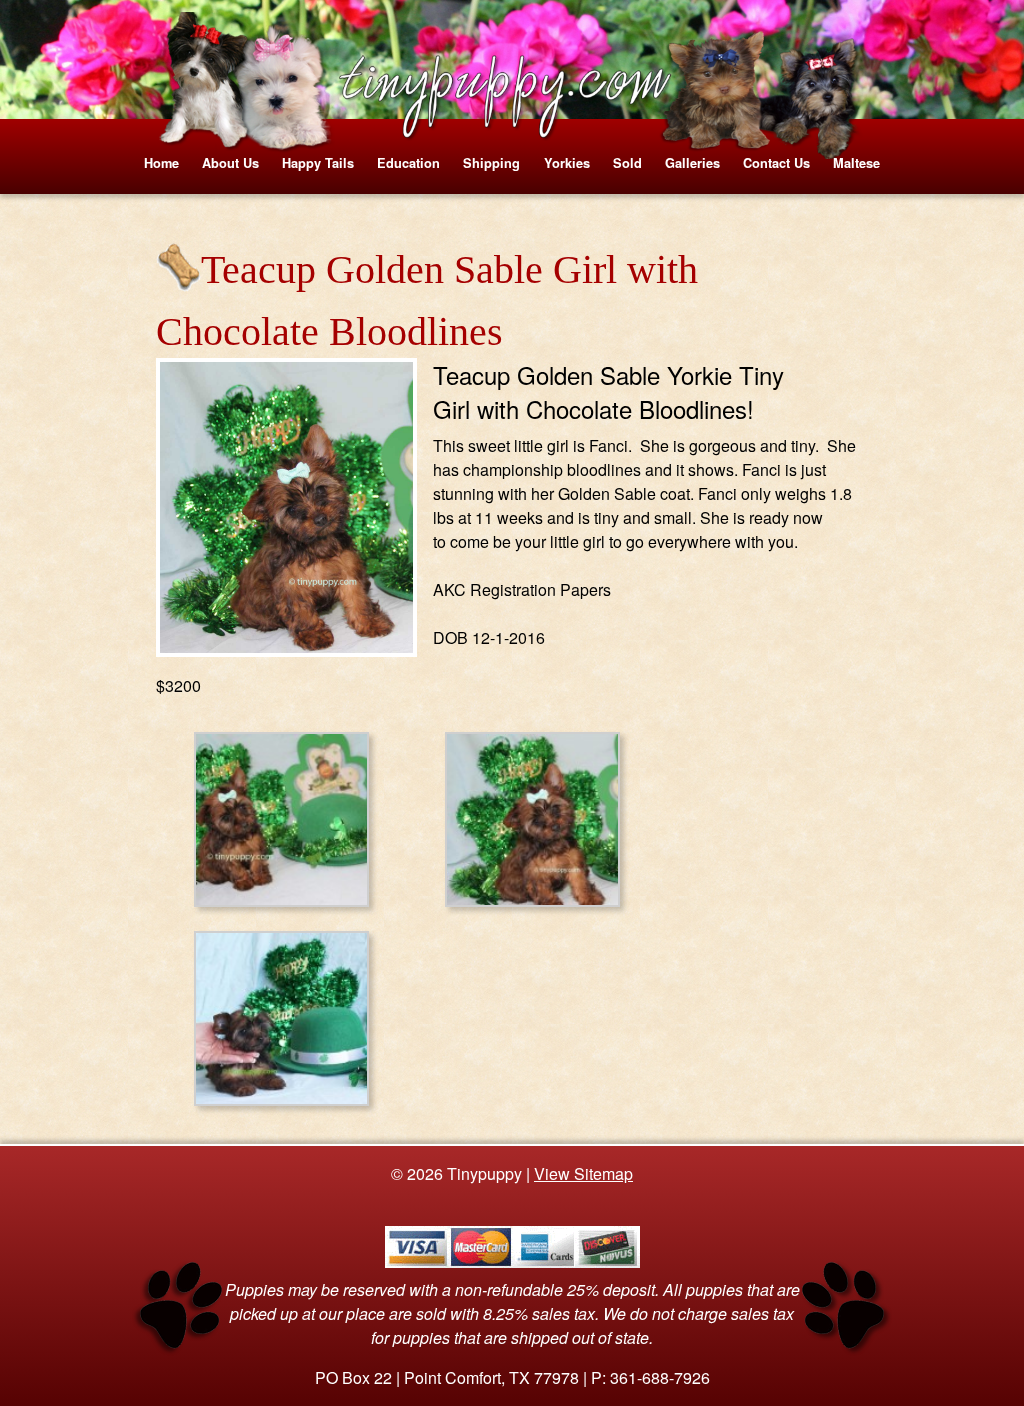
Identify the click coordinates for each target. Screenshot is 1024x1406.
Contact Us (776, 163)
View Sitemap (583, 1173)
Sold (627, 163)
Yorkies (567, 163)
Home (161, 163)
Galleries (692, 163)
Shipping (491, 163)
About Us (230, 163)
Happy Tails (318, 163)
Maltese (856, 163)
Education (408, 163)
